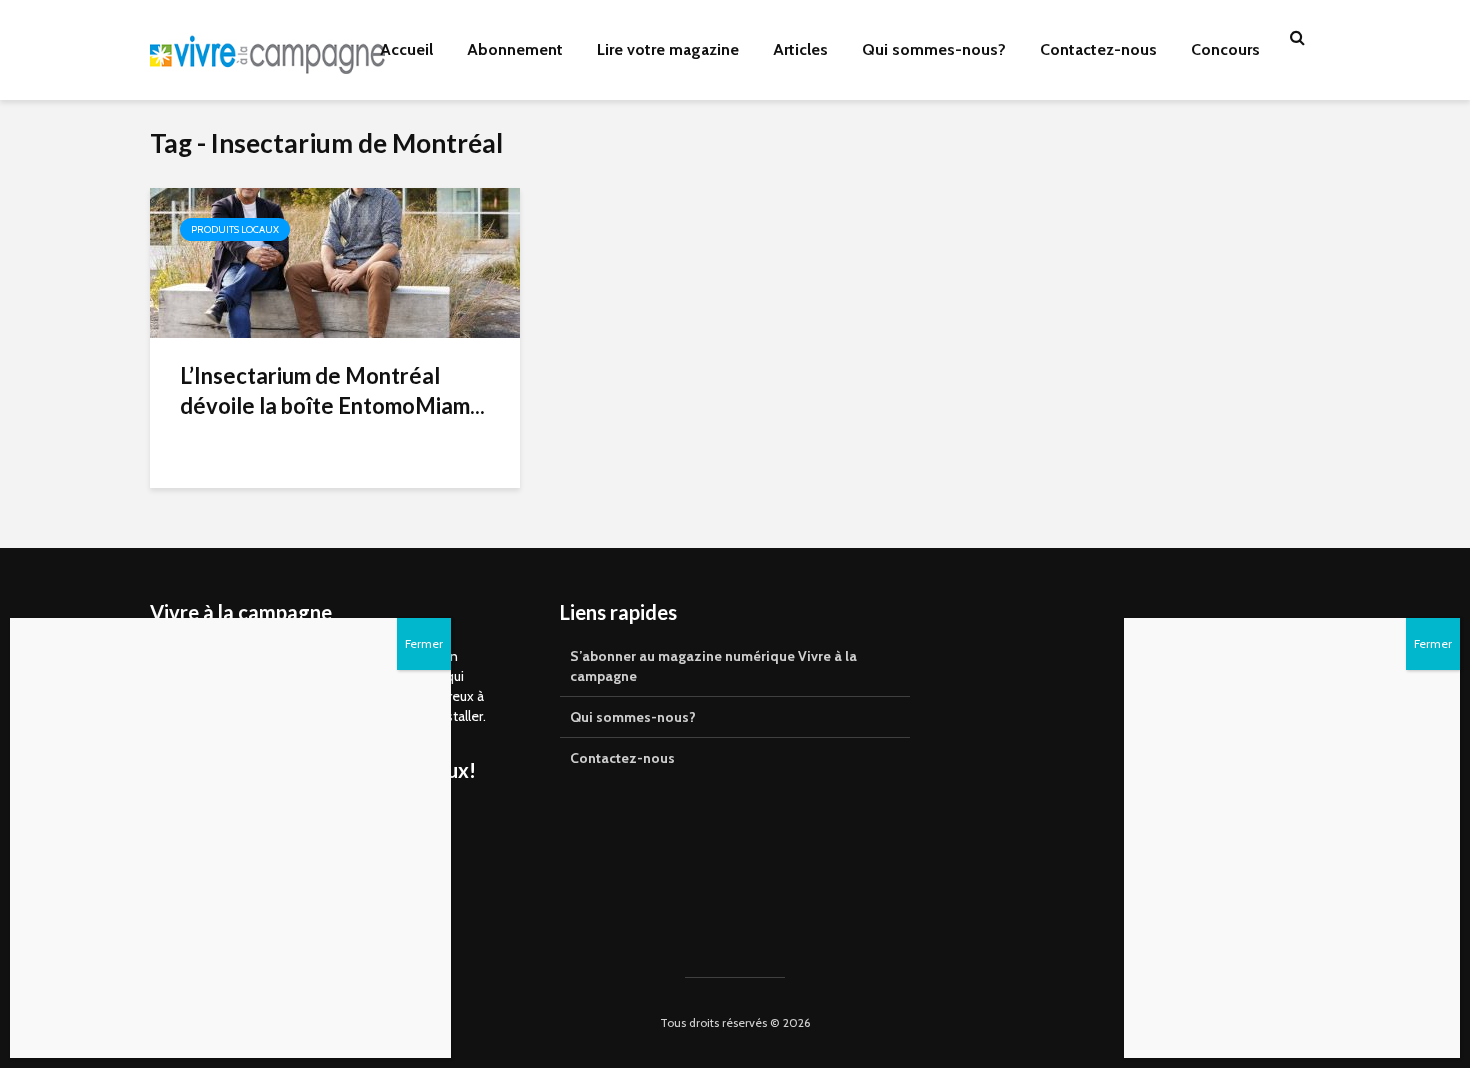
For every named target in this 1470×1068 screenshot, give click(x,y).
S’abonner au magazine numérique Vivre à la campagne (713, 666)
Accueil (406, 49)
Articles (800, 49)
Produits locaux (235, 229)
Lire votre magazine (668, 49)
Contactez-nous (1098, 49)
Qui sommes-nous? (934, 49)
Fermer (1433, 643)
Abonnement (515, 49)
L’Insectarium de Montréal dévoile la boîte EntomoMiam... (332, 390)
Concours (1225, 49)
